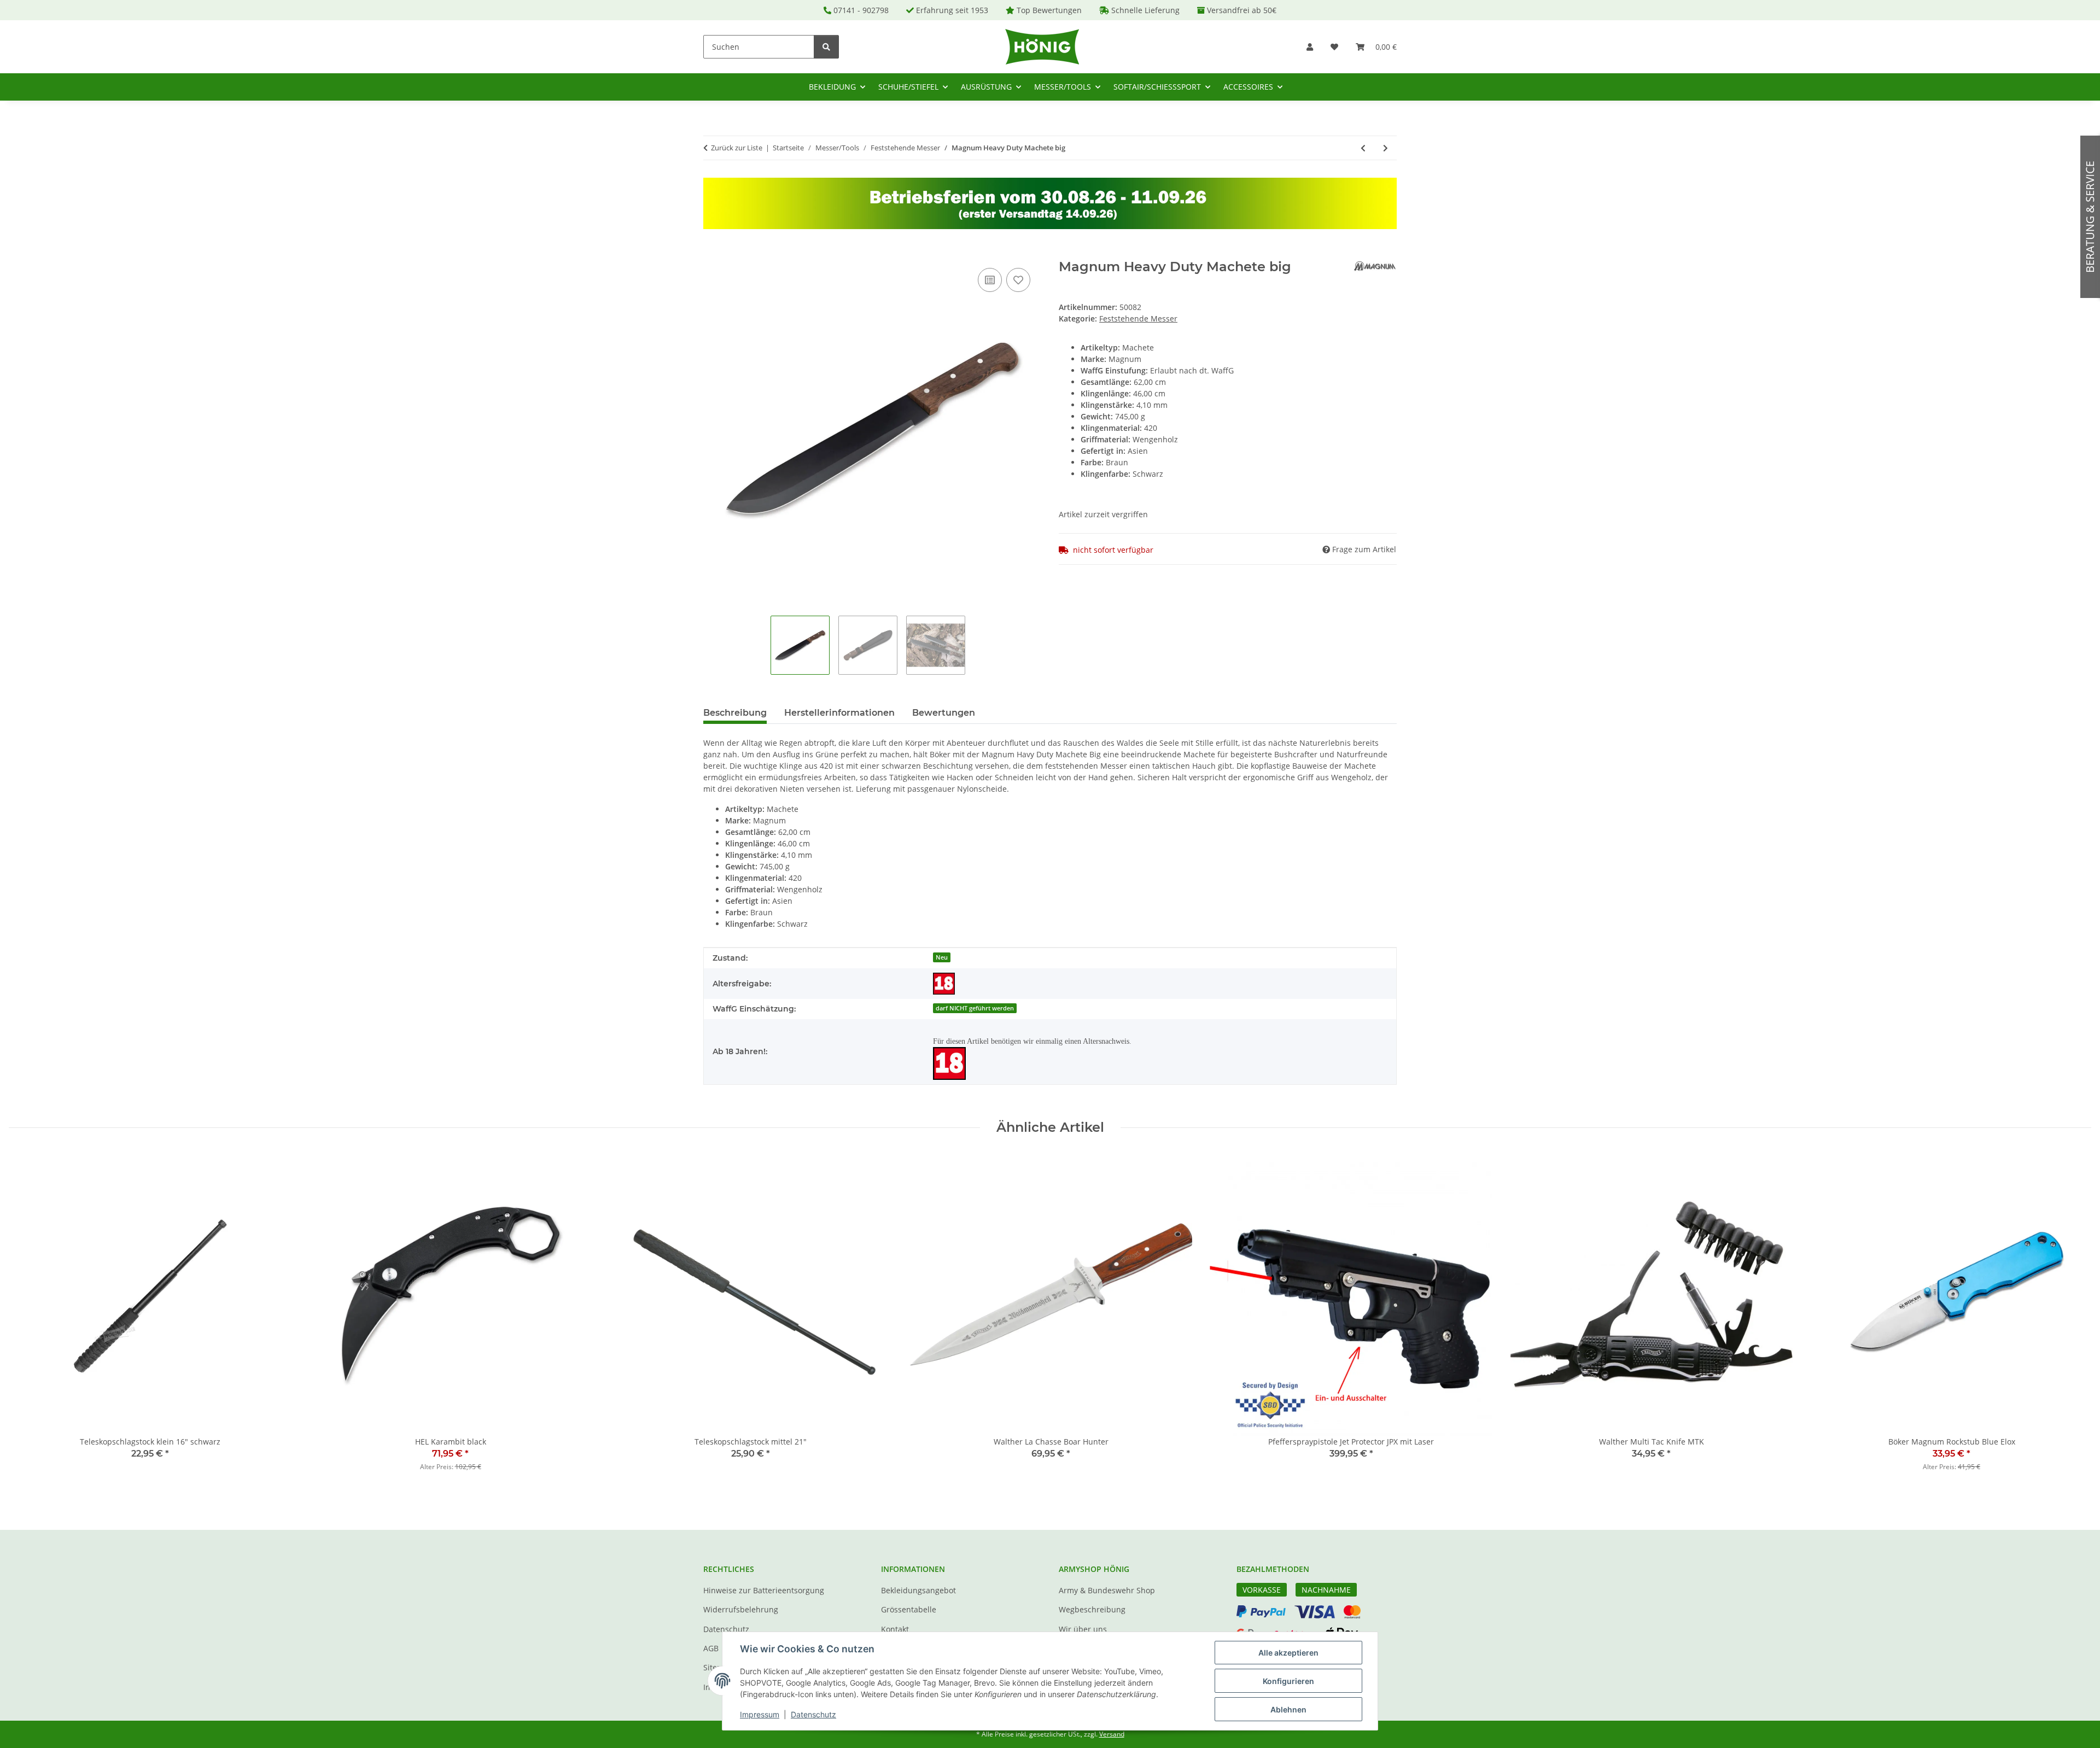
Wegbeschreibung (1092, 1609)
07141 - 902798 (861, 10)
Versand (1112, 1734)
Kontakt (895, 1629)
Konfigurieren (1288, 1681)
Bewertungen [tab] (944, 713)
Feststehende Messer (1138, 318)
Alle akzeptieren (1288, 1653)
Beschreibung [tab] (735, 713)
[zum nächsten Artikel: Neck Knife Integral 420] (1386, 148)
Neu (942, 957)
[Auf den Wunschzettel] (1018, 280)
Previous (27, 1320)
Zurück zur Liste (737, 148)
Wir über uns (1083, 1629)
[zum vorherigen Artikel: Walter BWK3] (1363, 148)
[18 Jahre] (944, 984)
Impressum (760, 1714)
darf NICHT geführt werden (975, 1008)
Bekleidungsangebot (918, 1590)
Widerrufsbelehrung (741, 1609)
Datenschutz (813, 1714)
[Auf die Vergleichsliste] (990, 280)
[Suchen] (826, 47)
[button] (1310, 47)
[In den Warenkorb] (712, 253)
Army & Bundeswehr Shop (1107, 1590)
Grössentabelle (909, 1609)
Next (2073, 1320)
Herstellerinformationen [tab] (839, 713)
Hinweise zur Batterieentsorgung (764, 1590)
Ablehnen (1288, 1709)
